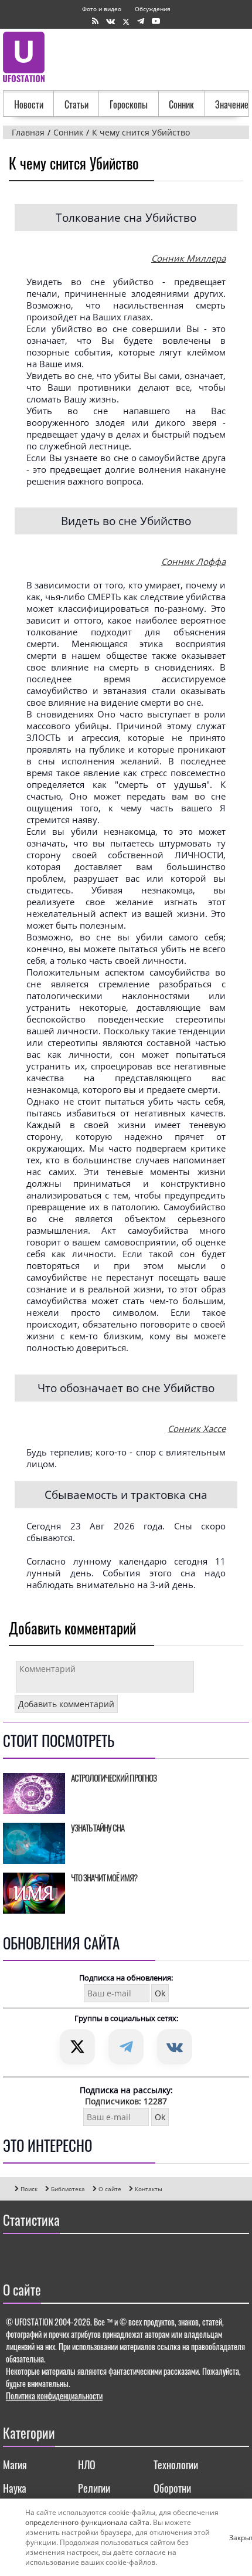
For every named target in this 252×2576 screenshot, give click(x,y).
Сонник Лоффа (193, 561)
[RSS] (95, 21)
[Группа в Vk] (110, 21)
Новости (29, 104)
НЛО (87, 2465)
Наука (15, 2488)
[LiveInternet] (14, 2255)
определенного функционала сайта (87, 2522)
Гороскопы (129, 104)
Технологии (176, 2465)
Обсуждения (153, 9)
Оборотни (172, 2488)
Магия (15, 2465)
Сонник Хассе (197, 1429)
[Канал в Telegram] (141, 21)
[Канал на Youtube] (156, 21)
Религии (94, 2488)
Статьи (76, 104)
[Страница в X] (126, 21)
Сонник (181, 104)
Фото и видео (102, 9)
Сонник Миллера (188, 258)
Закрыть (234, 2537)
